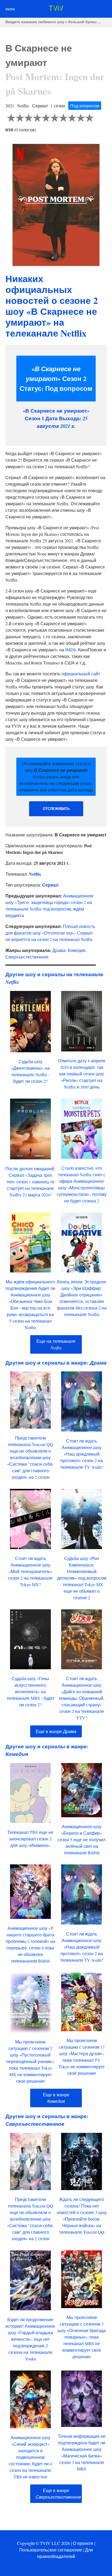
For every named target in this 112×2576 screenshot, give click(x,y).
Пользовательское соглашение (51, 2550)
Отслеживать (56, 809)
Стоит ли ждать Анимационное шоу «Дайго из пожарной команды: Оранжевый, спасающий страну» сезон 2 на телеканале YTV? (82, 1698)
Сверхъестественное (27, 957)
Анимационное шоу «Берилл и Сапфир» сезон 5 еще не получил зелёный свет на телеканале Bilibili (82, 1839)
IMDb (71, 650)
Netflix (35, 874)
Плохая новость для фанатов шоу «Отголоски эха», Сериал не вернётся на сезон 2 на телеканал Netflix (50, 933)
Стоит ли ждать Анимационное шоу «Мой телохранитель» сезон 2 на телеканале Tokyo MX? (30, 1571)
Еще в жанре (56, 1731)
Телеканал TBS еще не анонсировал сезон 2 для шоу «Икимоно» (30, 1839)
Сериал (50, 885)
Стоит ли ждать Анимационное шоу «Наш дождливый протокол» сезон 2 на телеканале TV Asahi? (82, 1454)
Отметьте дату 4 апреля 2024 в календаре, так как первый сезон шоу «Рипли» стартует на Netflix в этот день (82, 1074)
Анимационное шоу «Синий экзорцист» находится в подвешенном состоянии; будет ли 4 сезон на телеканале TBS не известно (30, 2457)
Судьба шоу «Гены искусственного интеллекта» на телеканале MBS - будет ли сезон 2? (30, 1691)
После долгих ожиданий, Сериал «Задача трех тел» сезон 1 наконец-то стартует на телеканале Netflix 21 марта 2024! (30, 1182)
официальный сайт (81, 674)
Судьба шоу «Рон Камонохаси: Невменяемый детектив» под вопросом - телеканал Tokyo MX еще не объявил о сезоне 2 (82, 1578)
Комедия (77, 950)
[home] (56, 9)
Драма (59, 950)
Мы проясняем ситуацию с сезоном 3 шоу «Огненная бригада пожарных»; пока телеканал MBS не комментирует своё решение (82, 2337)
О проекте (83, 2543)
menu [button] (10, 9)
